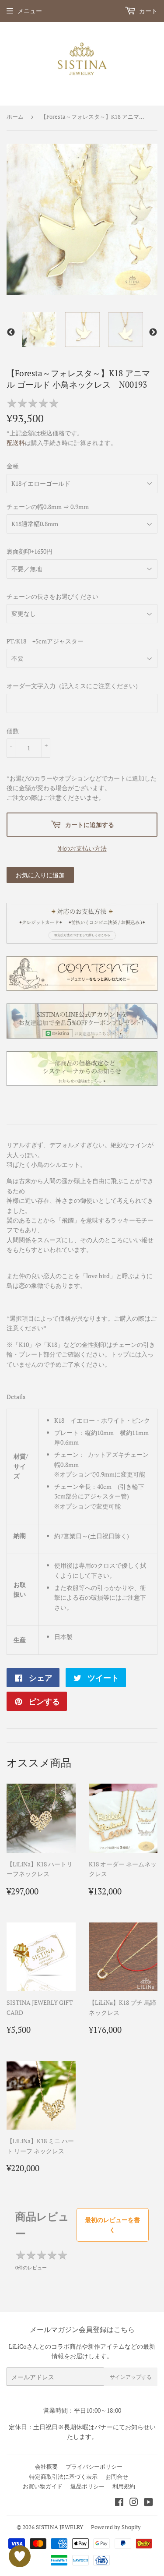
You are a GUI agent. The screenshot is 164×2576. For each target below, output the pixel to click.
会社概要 (46, 2466)
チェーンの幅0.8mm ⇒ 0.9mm (48, 507)
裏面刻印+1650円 (30, 551)
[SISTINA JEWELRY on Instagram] (134, 2503)
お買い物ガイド (43, 2486)
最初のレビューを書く (112, 2224)
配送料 (16, 443)
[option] (39, 330)
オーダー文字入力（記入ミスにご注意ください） (74, 686)
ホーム (15, 117)
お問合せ (117, 2477)
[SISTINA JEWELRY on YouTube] (148, 2503)
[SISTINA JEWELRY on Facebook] (119, 2503)
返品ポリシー (87, 2486)
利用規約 (124, 2486)
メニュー (30, 11)
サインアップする (131, 2377)
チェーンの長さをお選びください (52, 596)
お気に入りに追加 (40, 875)
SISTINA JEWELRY (59, 2527)
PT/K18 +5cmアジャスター (45, 641)
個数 (13, 731)
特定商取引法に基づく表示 (63, 2477)
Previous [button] (11, 332)
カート (148, 11)
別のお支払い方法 (82, 848)
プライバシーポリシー (94, 2466)
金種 (13, 466)
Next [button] (153, 332)
